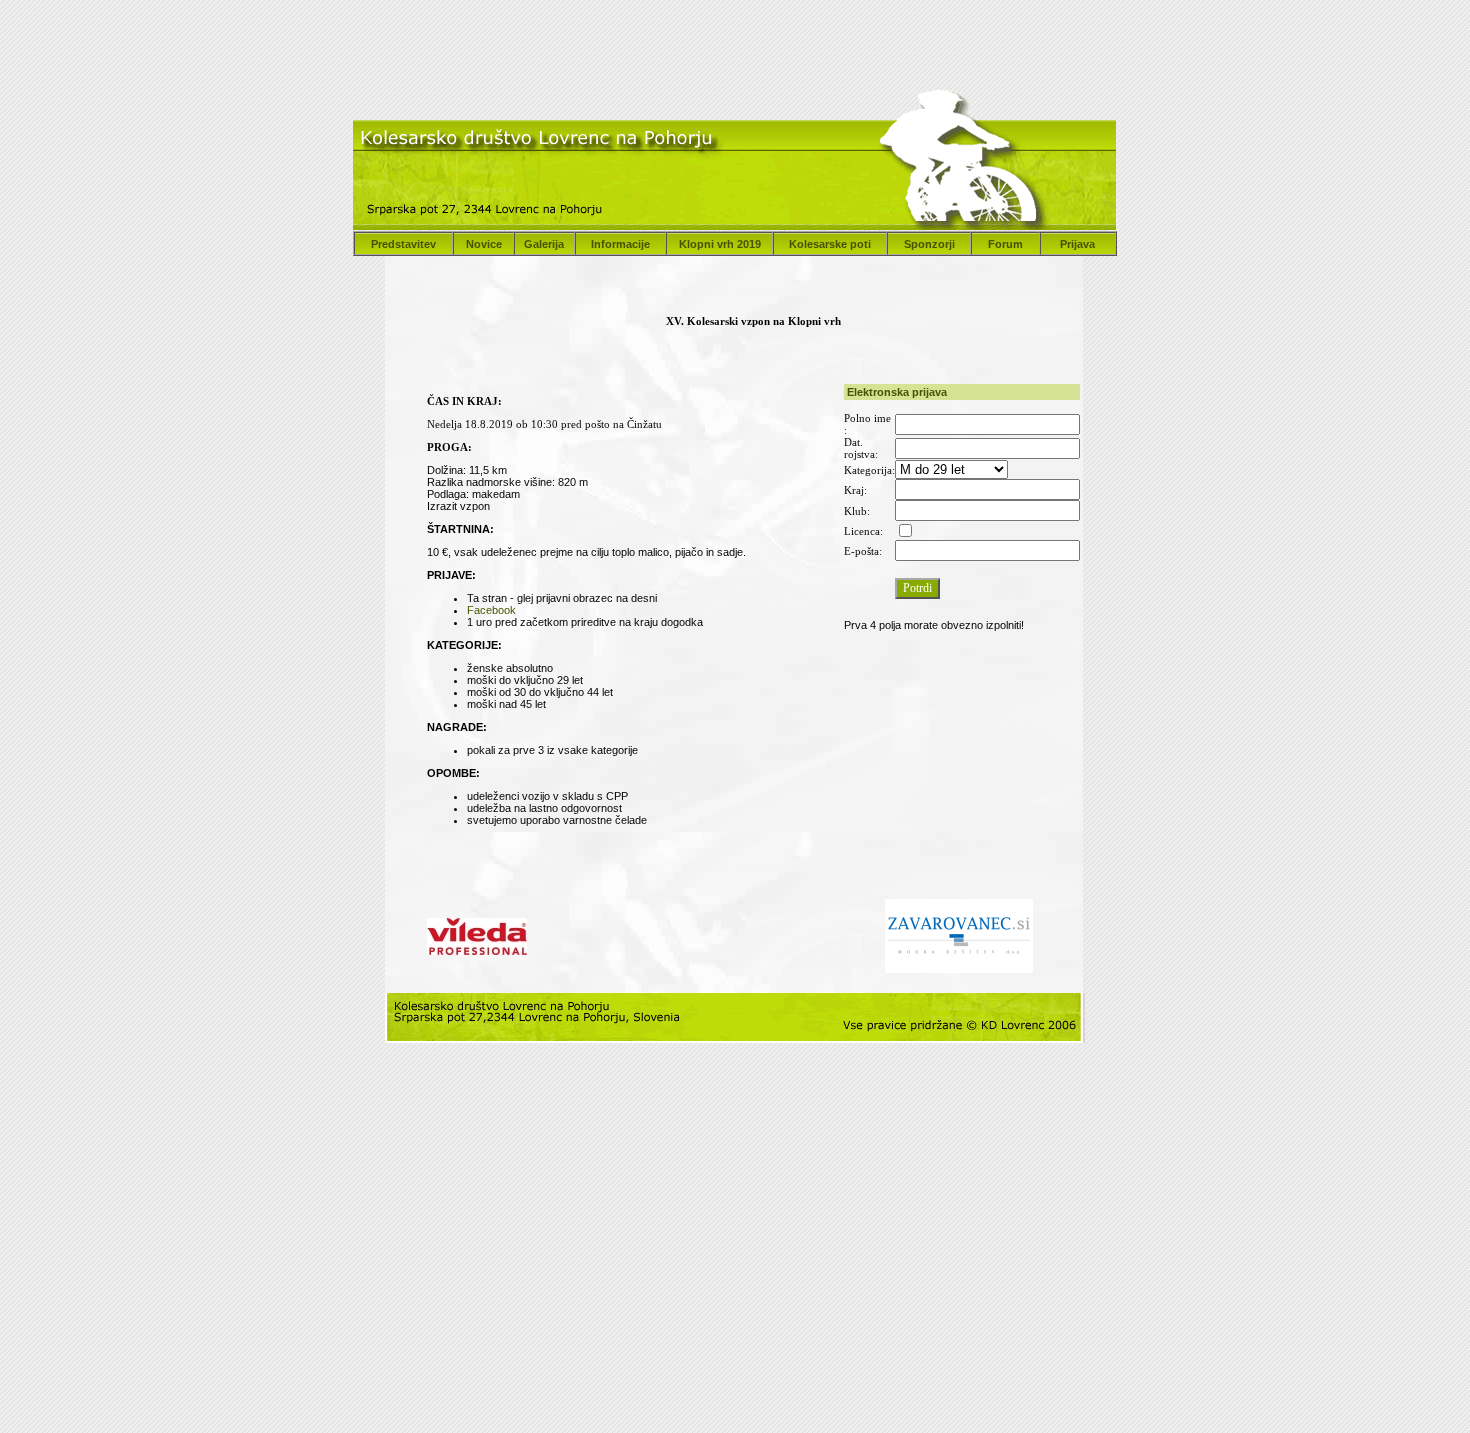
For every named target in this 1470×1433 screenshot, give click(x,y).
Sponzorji (929, 244)
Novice (484, 244)
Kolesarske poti (830, 244)
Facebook (491, 610)
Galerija (544, 244)
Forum (1005, 244)
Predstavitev (403, 244)
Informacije (620, 244)
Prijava (1077, 244)
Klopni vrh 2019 (720, 244)
